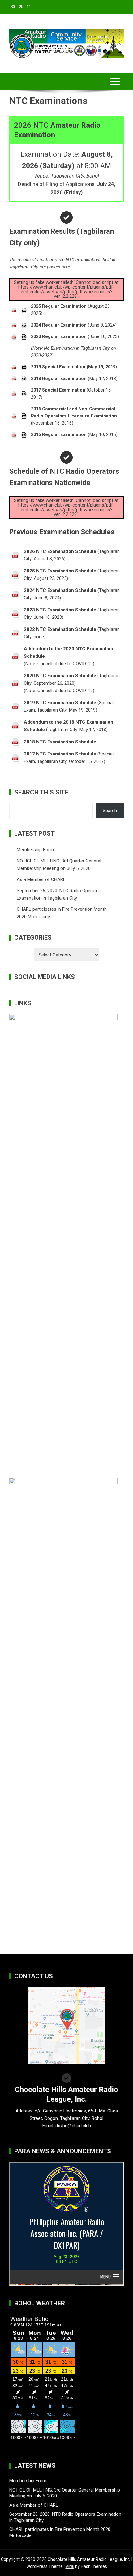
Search (110, 811)
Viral (70, 2566)
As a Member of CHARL (41, 879)
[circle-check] (66, 217)
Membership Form (35, 850)
